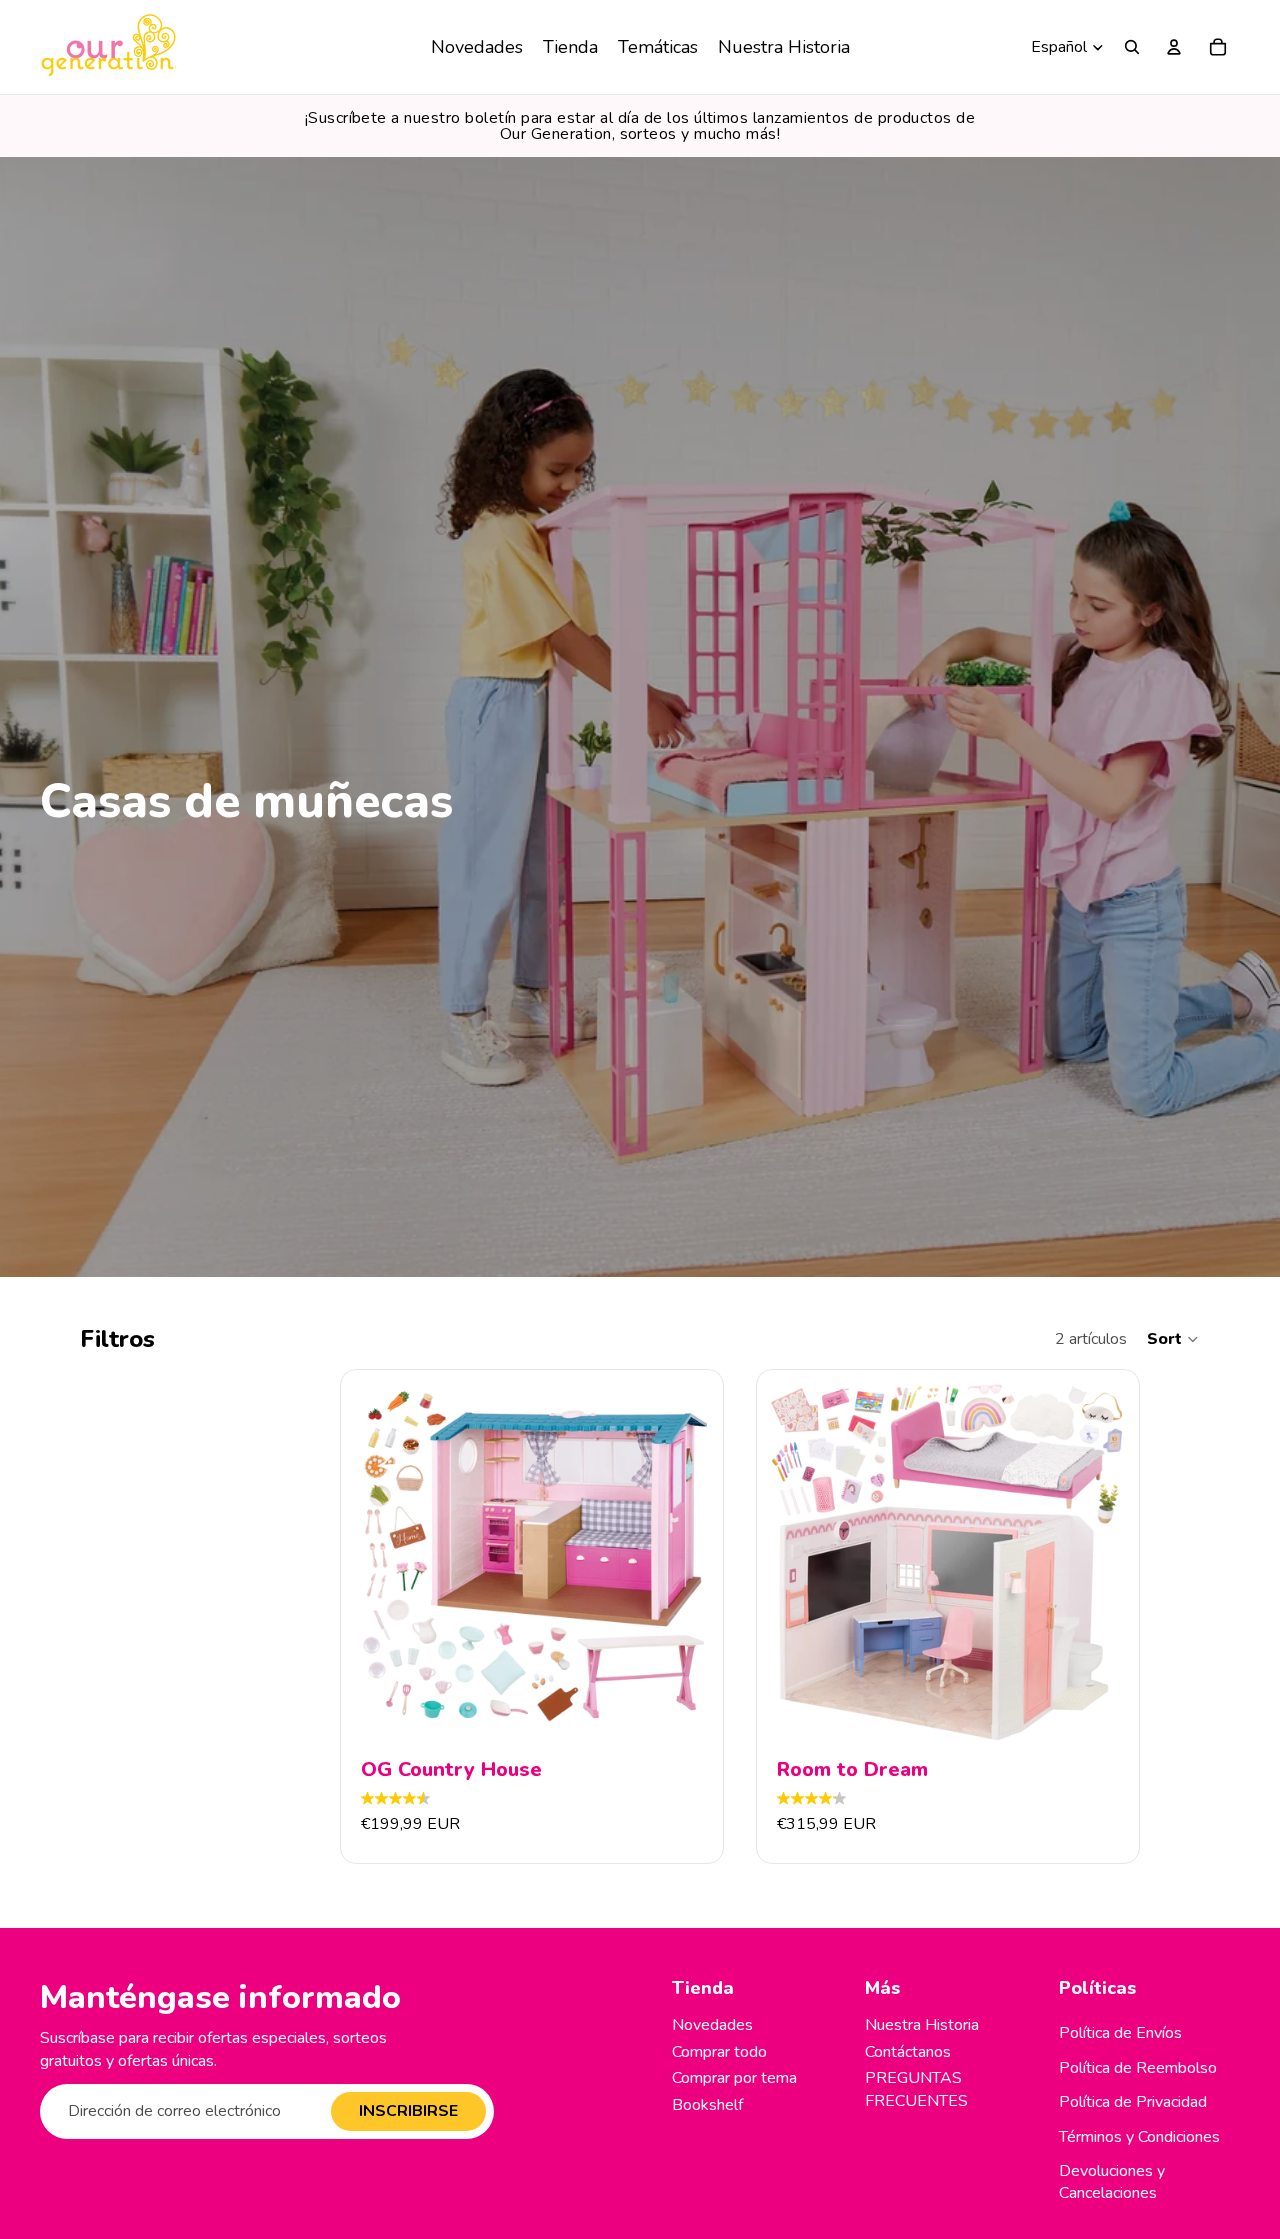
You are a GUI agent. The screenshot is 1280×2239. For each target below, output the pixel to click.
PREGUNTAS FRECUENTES (916, 2089)
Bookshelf (707, 2105)
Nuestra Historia (922, 2025)
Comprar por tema (734, 2078)
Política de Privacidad (1133, 2102)
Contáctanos (908, 2052)
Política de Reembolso (1138, 2068)
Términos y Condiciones (1139, 2137)
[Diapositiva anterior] (379, 1561)
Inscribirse (408, 2111)
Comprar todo (719, 2052)
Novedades (712, 2025)
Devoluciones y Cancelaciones (1112, 2182)
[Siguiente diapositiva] (685, 1561)
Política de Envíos (1120, 2033)
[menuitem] (477, 47)
